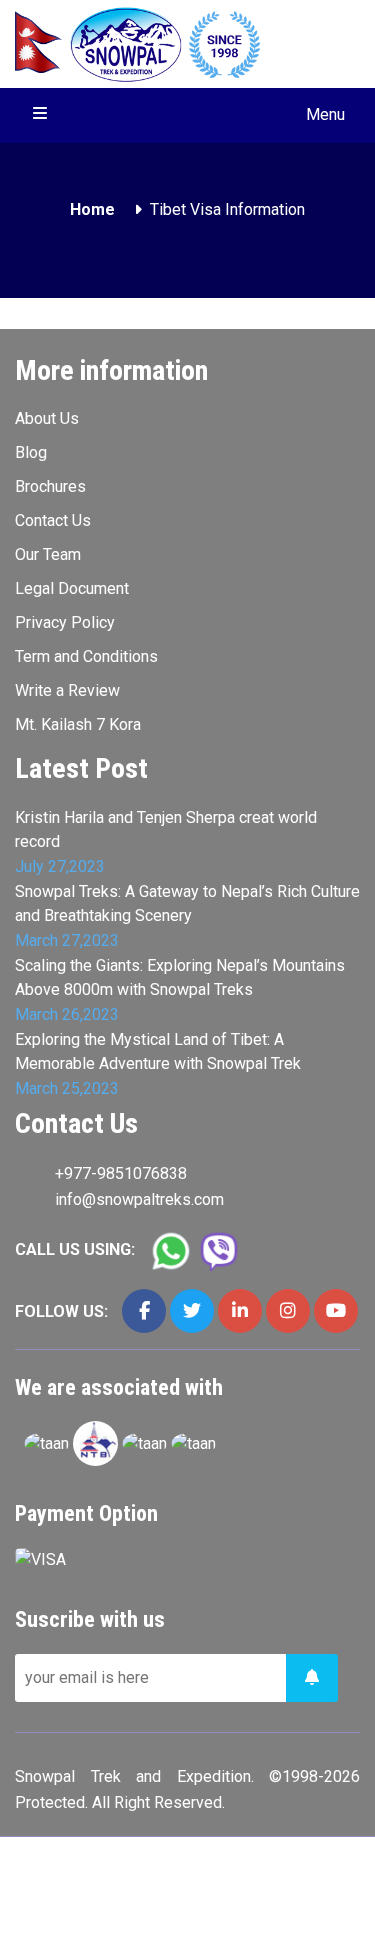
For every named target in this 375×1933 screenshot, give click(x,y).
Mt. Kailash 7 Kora (78, 724)
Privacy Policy (65, 622)
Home (92, 209)
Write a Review (67, 690)
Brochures (50, 486)
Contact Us (53, 520)
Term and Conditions (86, 656)
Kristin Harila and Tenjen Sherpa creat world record (166, 829)
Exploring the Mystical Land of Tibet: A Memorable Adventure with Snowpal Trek (158, 1051)
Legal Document (72, 588)
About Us (47, 418)
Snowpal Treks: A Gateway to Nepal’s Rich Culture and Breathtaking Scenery (187, 903)
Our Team (48, 554)
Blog (31, 452)
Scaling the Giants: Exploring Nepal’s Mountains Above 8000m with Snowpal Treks (180, 977)
